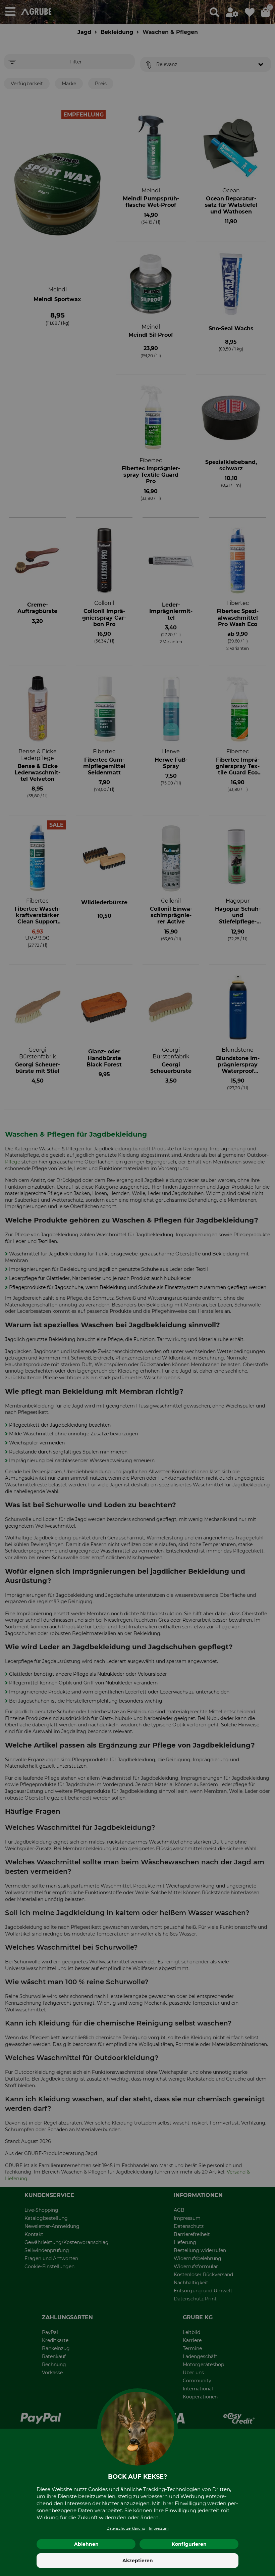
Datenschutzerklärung (126, 2529)
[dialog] (137, 1288)
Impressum (159, 2529)
